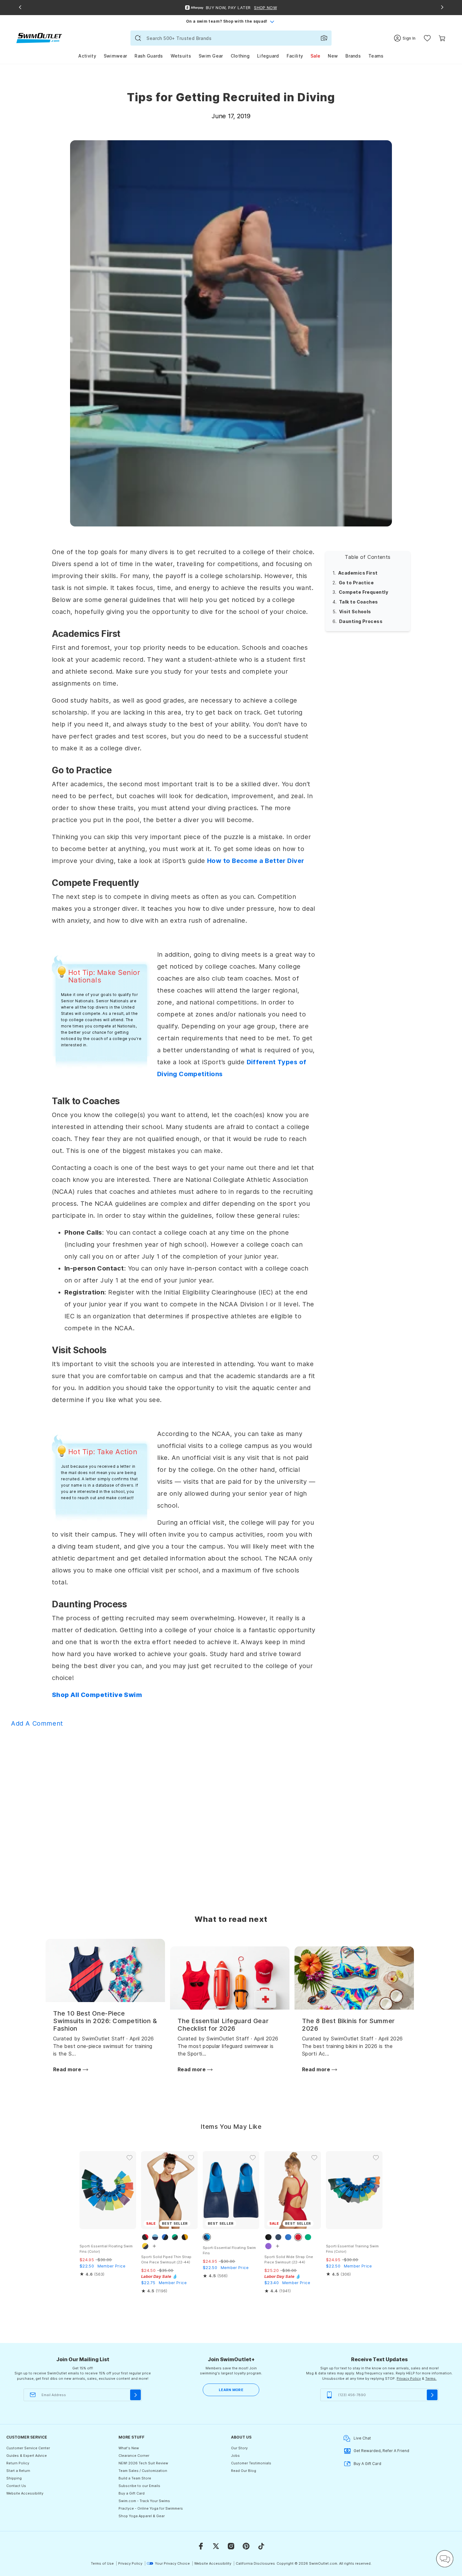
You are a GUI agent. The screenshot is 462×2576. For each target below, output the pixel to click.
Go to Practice (356, 582)
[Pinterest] (246, 2546)
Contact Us (16, 2486)
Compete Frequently (363, 592)
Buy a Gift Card (132, 2493)
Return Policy (18, 2463)
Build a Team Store (135, 2478)
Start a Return (18, 2471)
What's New (129, 2448)
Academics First (358, 573)
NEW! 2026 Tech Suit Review (143, 2463)
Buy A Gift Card (367, 2464)
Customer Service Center (28, 2448)
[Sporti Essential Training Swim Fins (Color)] (354, 2190)
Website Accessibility (25, 2493)
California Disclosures (255, 2563)
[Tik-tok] (261, 2546)
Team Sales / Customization (143, 2471)
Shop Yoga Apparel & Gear (142, 2516)
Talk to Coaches (359, 602)
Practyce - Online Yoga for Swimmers (151, 2508)
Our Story (239, 2448)
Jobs (235, 2456)
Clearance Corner (134, 2456)
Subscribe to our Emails (139, 2486)
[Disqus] (231, 1812)
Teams (376, 56)
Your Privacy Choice (172, 2563)
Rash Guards (149, 56)
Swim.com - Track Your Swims (144, 2501)
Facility (295, 56)
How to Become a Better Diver (256, 861)
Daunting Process (361, 621)
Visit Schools (355, 612)
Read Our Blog (244, 2471)
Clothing (240, 56)
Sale (315, 56)
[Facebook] (201, 2546)
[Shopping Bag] (442, 38)
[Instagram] (231, 2546)
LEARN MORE (231, 2390)
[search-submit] (138, 38)
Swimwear (115, 56)
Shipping (14, 2478)
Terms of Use (102, 2563)
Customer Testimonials (251, 2463)
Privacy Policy (409, 2378)
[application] (445, 2559)
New (333, 56)
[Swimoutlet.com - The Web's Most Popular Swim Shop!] (39, 38)
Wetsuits (181, 56)
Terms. (431, 2378)
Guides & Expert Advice (27, 2456)
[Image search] (324, 38)
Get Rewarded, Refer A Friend (381, 2451)
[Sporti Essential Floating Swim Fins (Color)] (108, 2190)
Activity (87, 56)
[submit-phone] (432, 2395)
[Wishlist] (427, 38)
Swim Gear (211, 56)
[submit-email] (135, 2395)
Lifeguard (268, 56)
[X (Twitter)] (216, 2546)
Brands (353, 56)
